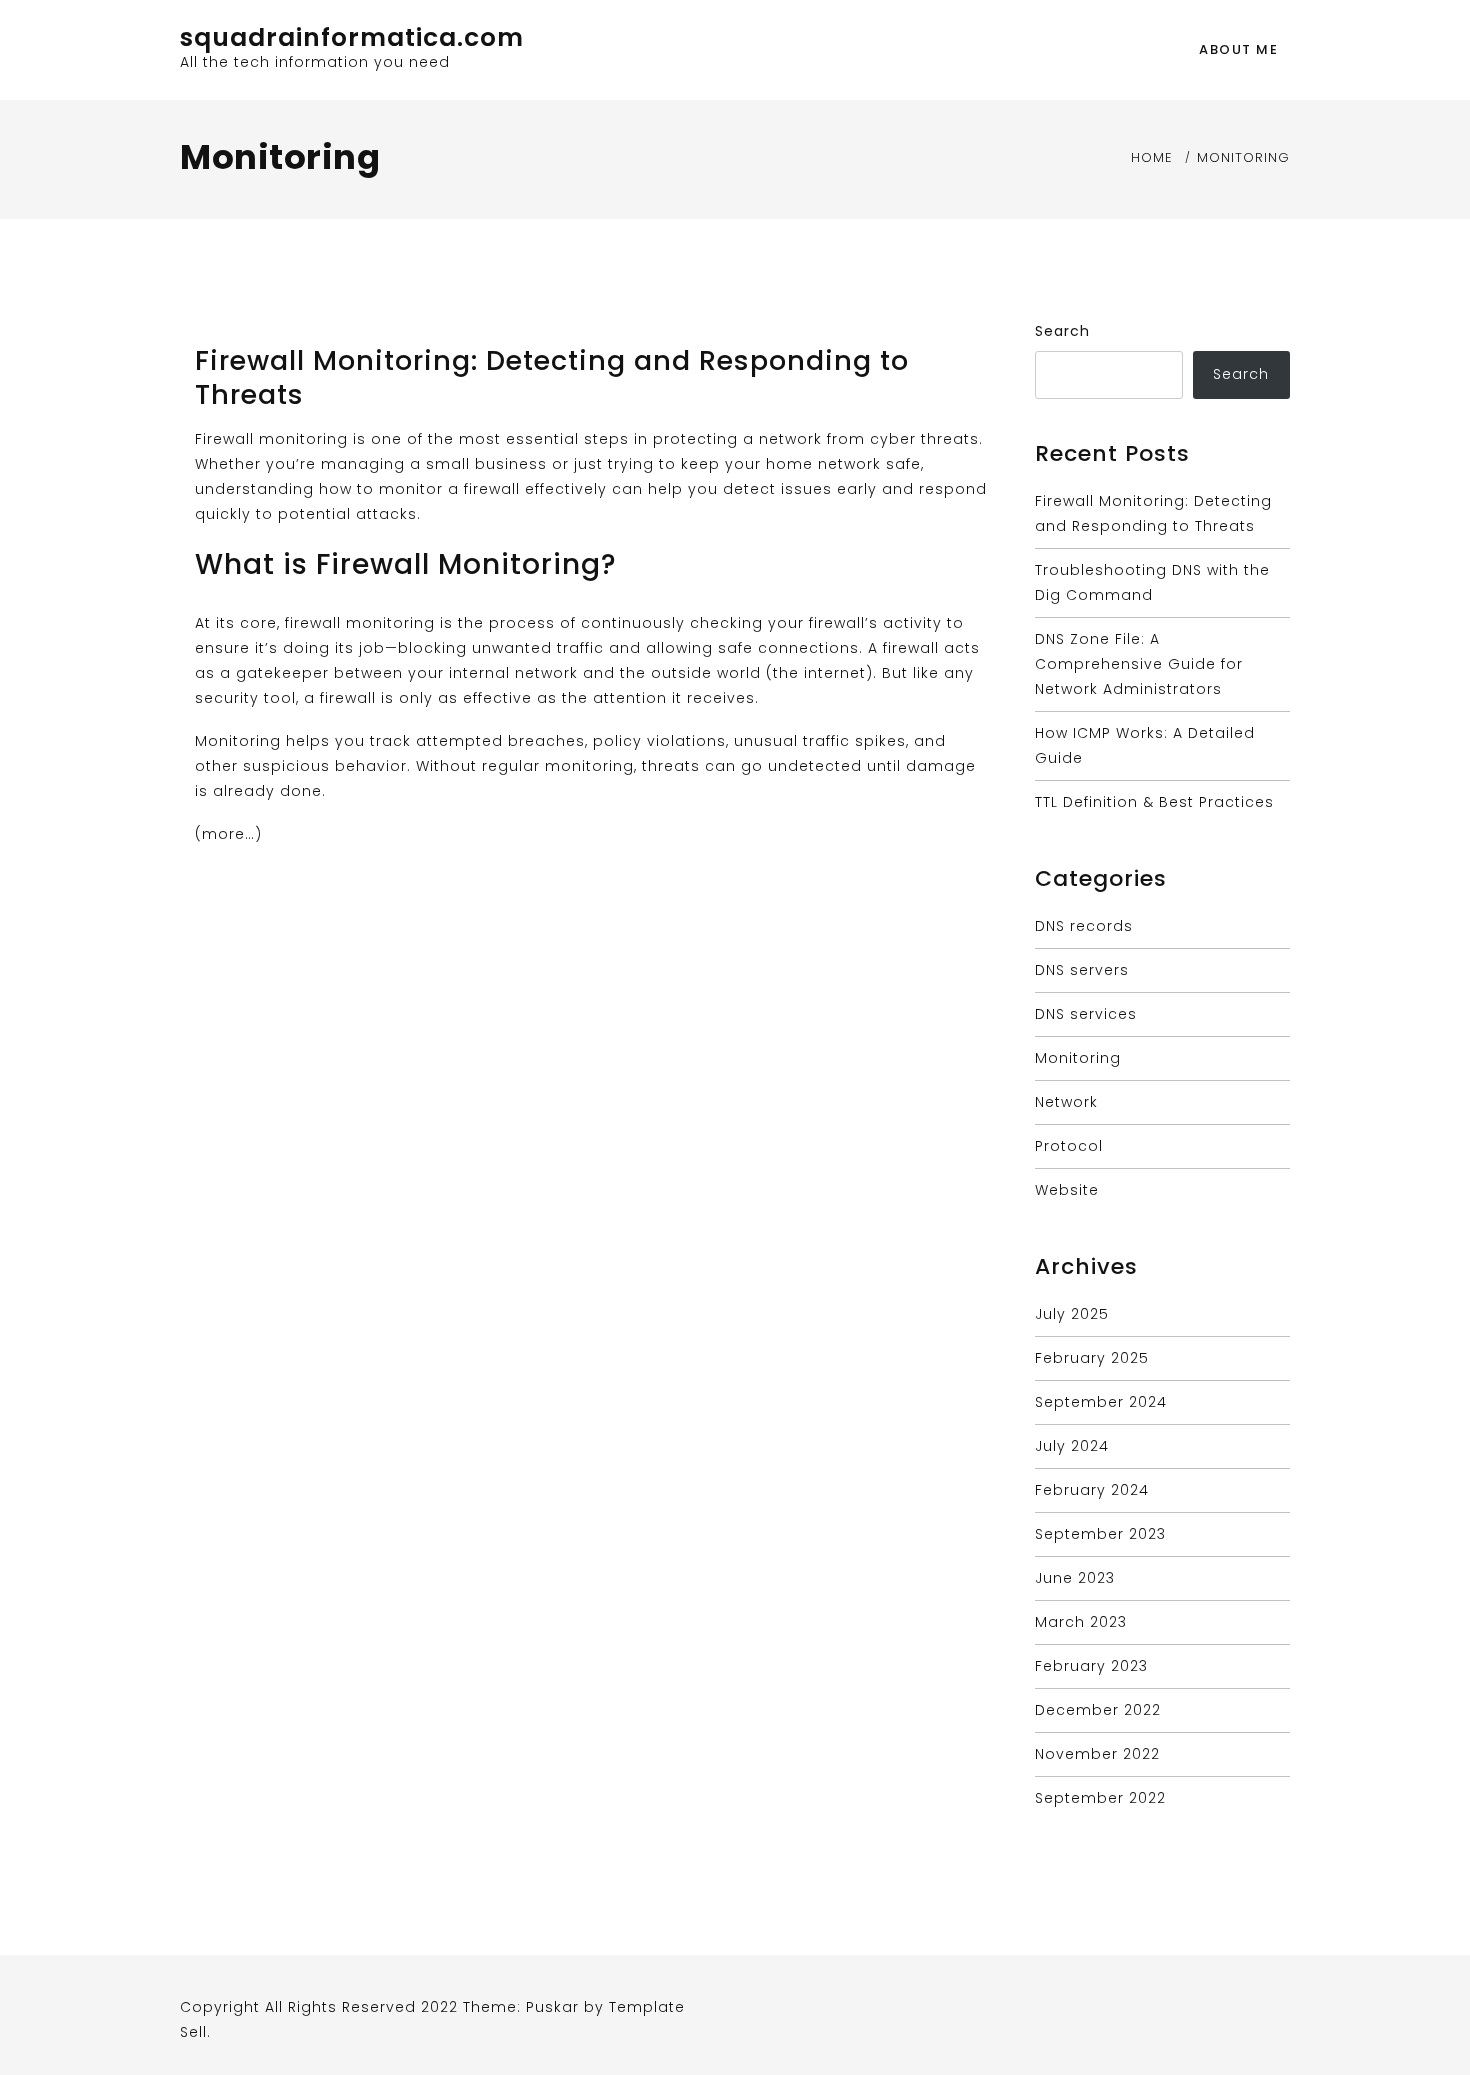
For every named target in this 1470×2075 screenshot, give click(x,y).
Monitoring (1078, 1058)
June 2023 (1075, 1578)
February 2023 (1091, 1666)
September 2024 (1101, 1402)
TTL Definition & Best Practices (1154, 802)
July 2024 (1072, 1446)
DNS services (1086, 1014)
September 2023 (1100, 1534)
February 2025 (1092, 1358)
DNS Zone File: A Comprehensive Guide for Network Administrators (1139, 664)
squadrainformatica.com (352, 37)
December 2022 (1098, 1710)
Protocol (1069, 1146)
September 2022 (1100, 1798)
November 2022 (1097, 1754)
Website (1067, 1190)
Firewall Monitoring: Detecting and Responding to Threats (552, 377)
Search (1062, 331)
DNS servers (1082, 970)
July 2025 (1072, 1314)
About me (1238, 49)
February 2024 (1092, 1490)
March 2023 (1081, 1622)
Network (1066, 1102)
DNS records (1084, 926)
